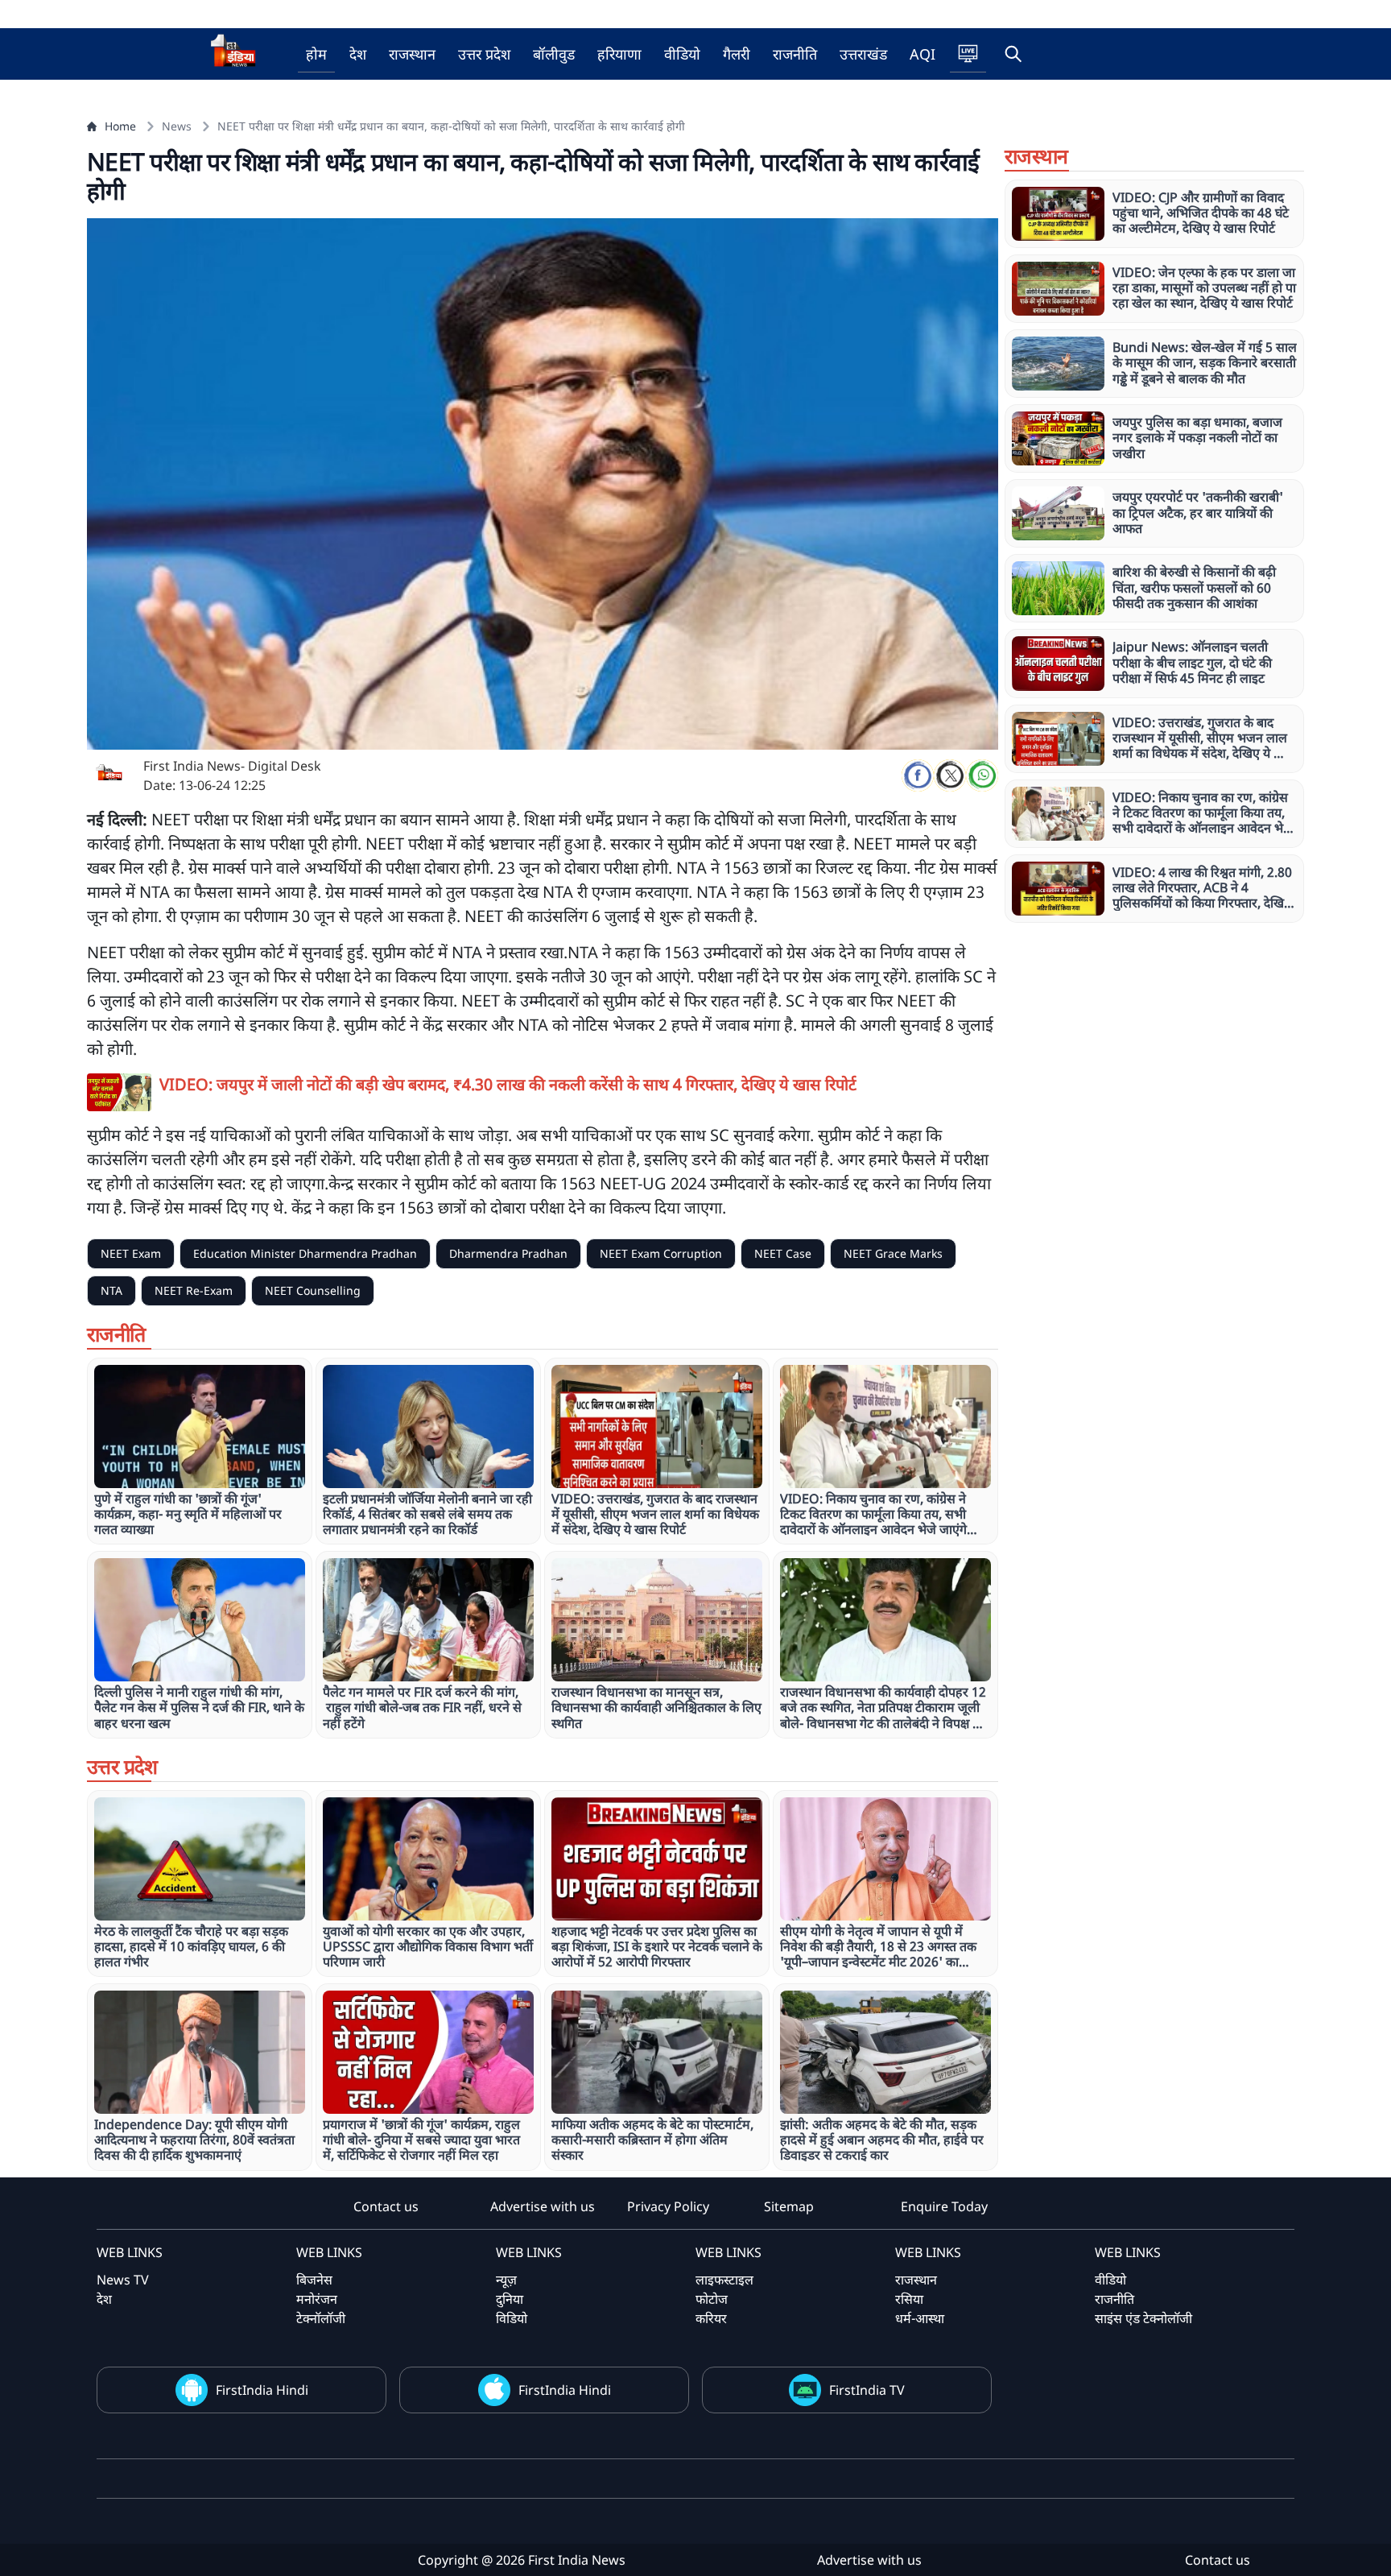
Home (120, 126)
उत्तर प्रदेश (484, 54)
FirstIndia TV (867, 2390)
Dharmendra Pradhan (508, 1253)
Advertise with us (543, 2206)
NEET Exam (131, 1253)
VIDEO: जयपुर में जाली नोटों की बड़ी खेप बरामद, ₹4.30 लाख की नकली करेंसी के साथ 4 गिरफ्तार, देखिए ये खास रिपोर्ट (508, 1084)
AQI (923, 54)
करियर (711, 2318)
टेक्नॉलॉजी (321, 2318)
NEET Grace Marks (893, 1253)
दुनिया (510, 2299)
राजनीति (795, 54)
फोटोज (712, 2299)
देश (358, 54)
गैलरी (737, 54)
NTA (111, 1290)
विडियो (512, 2318)
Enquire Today (944, 2206)
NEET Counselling (313, 1290)
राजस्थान (412, 54)
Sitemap (789, 2206)
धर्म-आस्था (920, 2318)
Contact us (386, 2206)
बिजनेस (314, 2280)
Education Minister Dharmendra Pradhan (305, 1253)
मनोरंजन (317, 2299)
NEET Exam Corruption (661, 1253)
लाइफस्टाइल (724, 2280)
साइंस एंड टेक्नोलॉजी (1143, 2318)
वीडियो (682, 54)
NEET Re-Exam (194, 1290)
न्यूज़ (506, 2280)
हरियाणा (619, 54)
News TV (123, 2280)
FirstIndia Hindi (262, 2390)
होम (316, 54)
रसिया (909, 2299)
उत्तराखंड (863, 54)
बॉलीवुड (554, 54)
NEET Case (783, 1253)
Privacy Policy (668, 2206)
